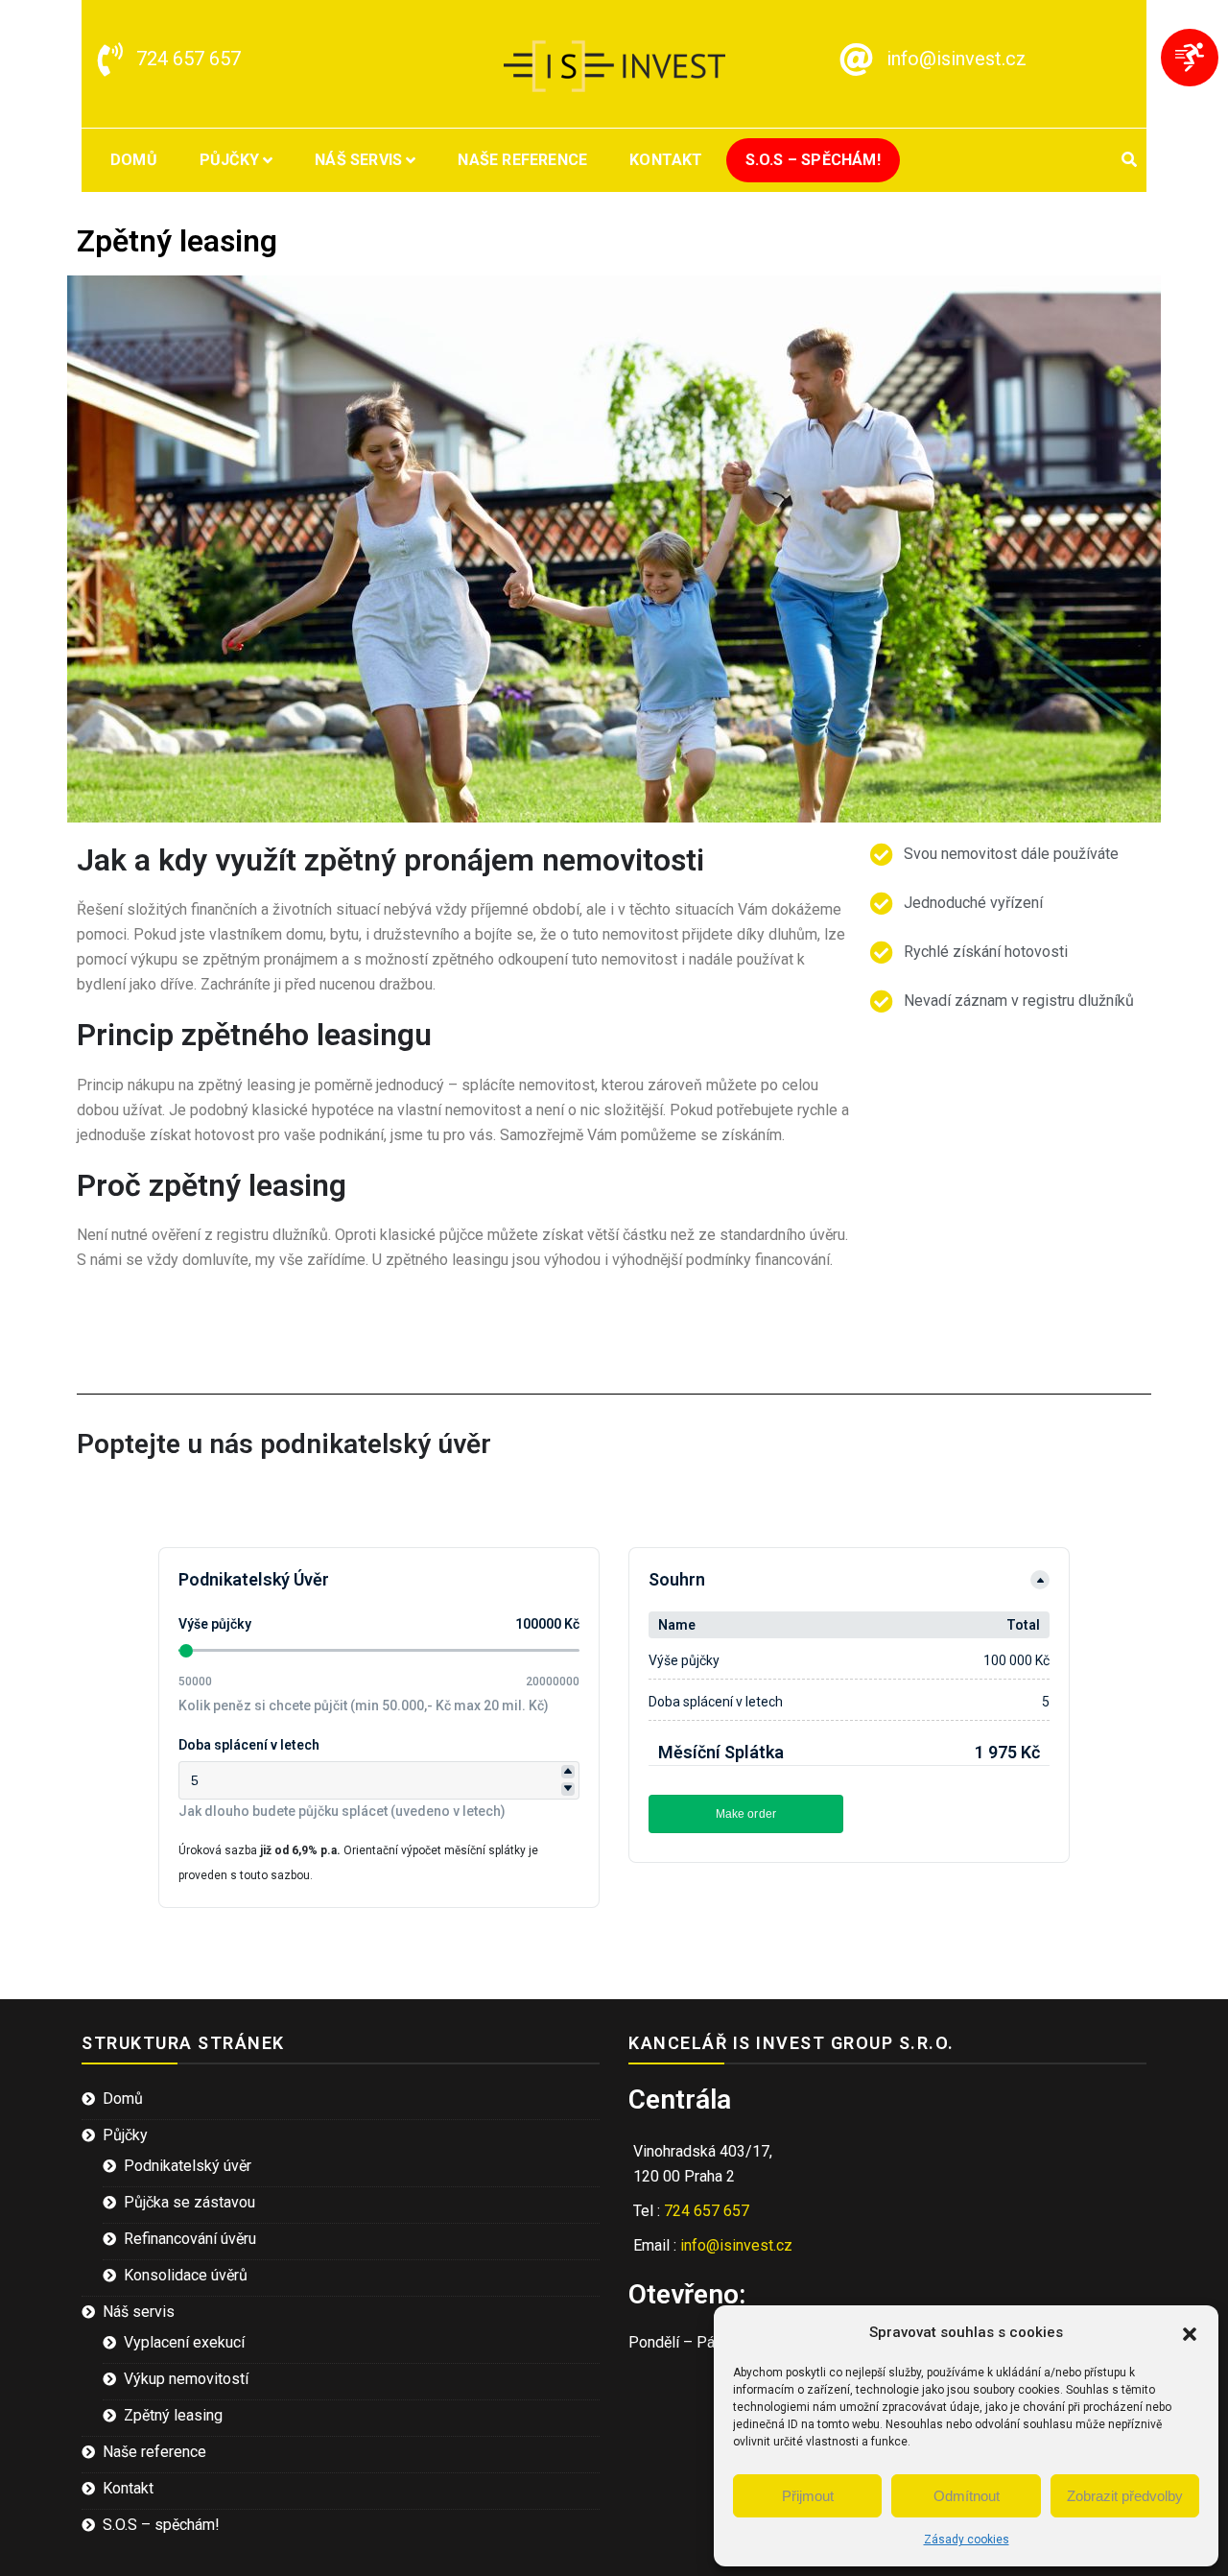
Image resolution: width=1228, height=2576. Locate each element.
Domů (134, 160)
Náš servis (358, 160)
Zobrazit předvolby (1125, 2496)
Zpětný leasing (173, 2415)
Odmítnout (967, 2496)
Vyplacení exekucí (184, 2342)
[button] (1190, 2332)
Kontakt (666, 160)
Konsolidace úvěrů (186, 2275)
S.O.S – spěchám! (813, 160)
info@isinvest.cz (956, 59)
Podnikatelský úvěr (188, 2166)
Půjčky (229, 160)
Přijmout (808, 2496)
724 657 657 (189, 59)
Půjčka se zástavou (189, 2202)
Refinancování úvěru (190, 2239)
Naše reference (522, 160)
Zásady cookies (967, 2540)
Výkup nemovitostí (186, 2379)
